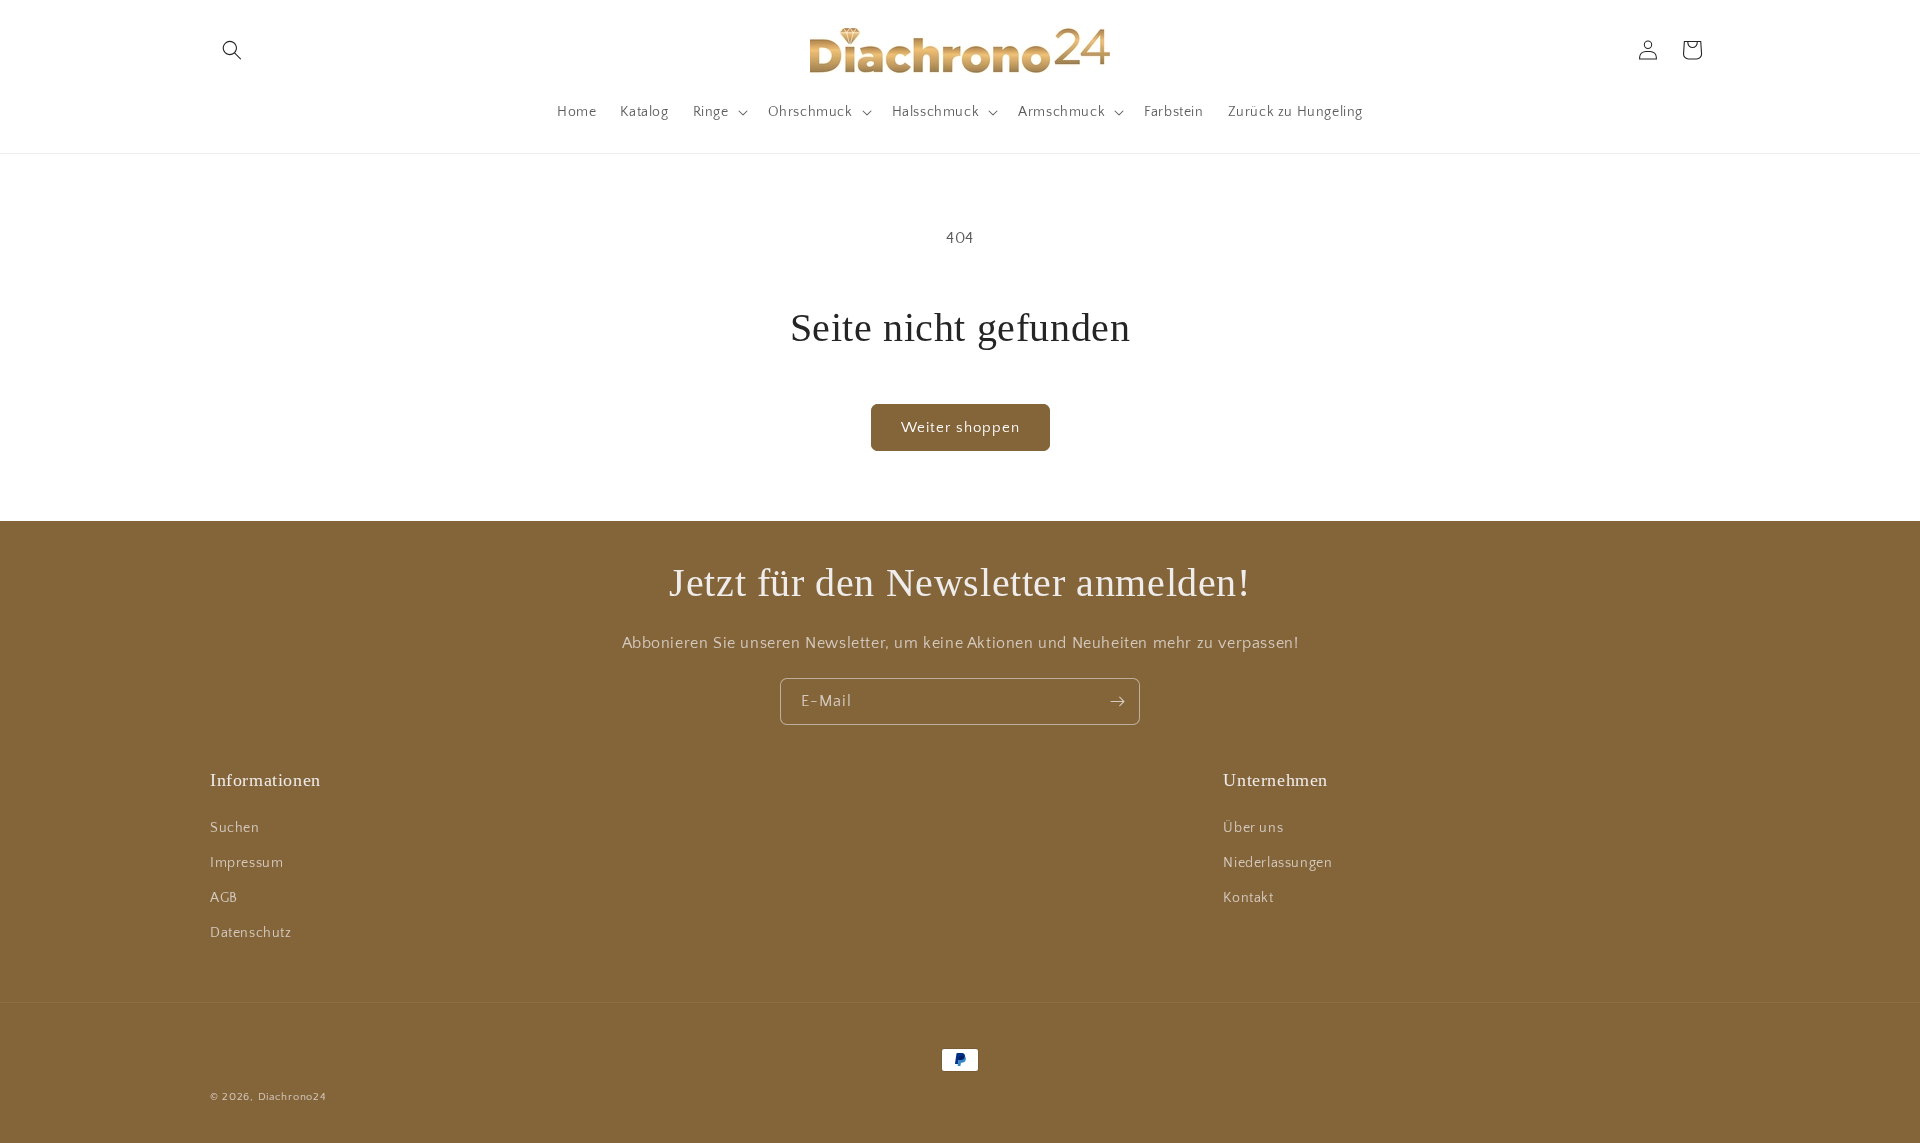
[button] (232, 50)
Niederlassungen (1277, 863)
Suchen (235, 828)
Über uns (1253, 828)
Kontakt (1248, 898)
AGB (224, 898)
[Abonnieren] (1117, 701)
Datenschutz (251, 933)
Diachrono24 (292, 1097)
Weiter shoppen (960, 427)
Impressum (246, 863)
